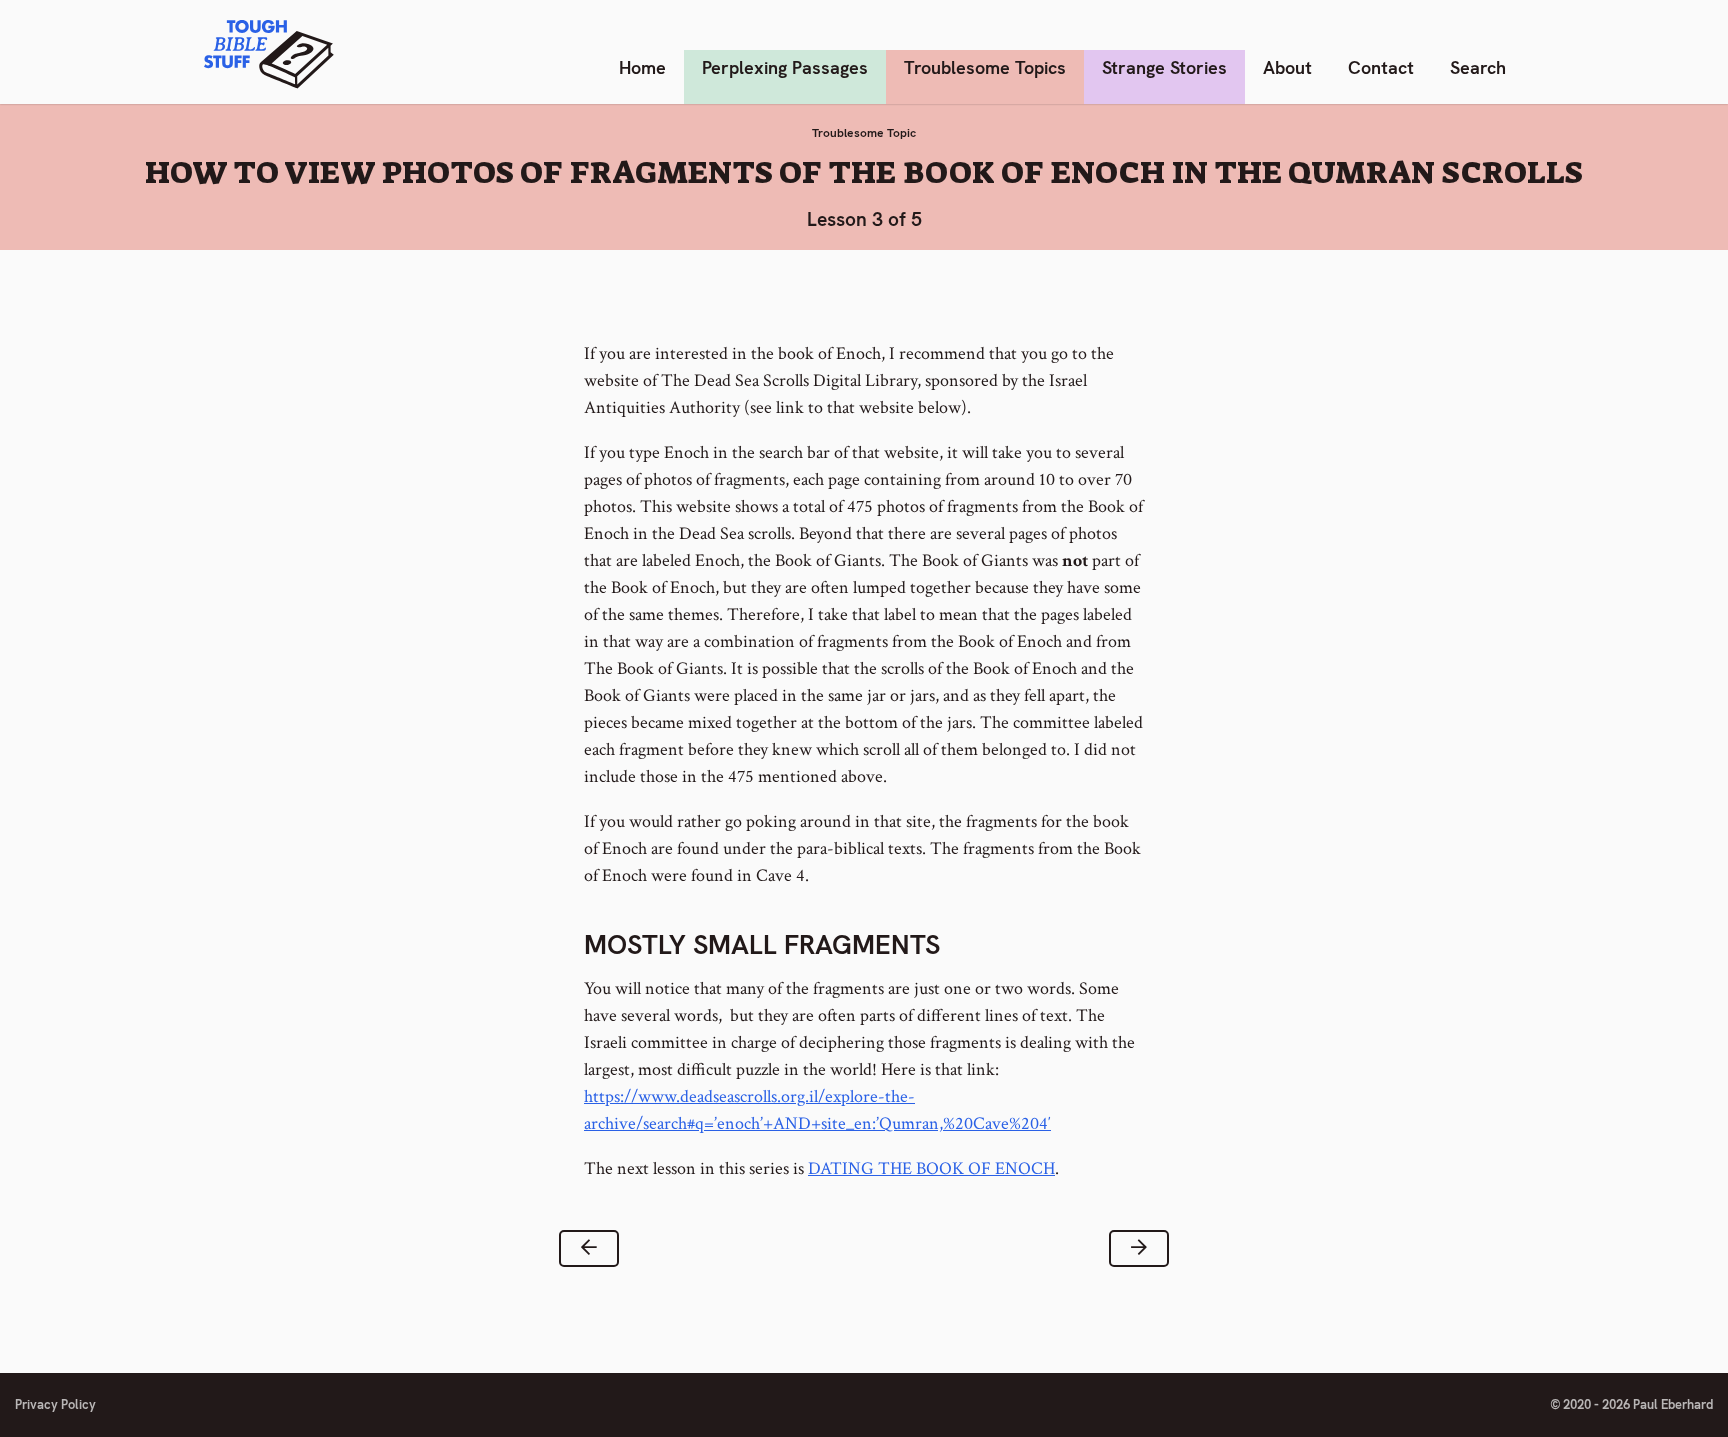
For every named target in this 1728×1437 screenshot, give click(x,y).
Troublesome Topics (985, 67)
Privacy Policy (55, 1404)
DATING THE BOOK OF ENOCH (931, 1168)
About (1287, 67)
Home (642, 67)
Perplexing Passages (785, 67)
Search (1478, 67)
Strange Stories (1164, 67)
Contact (1381, 67)
